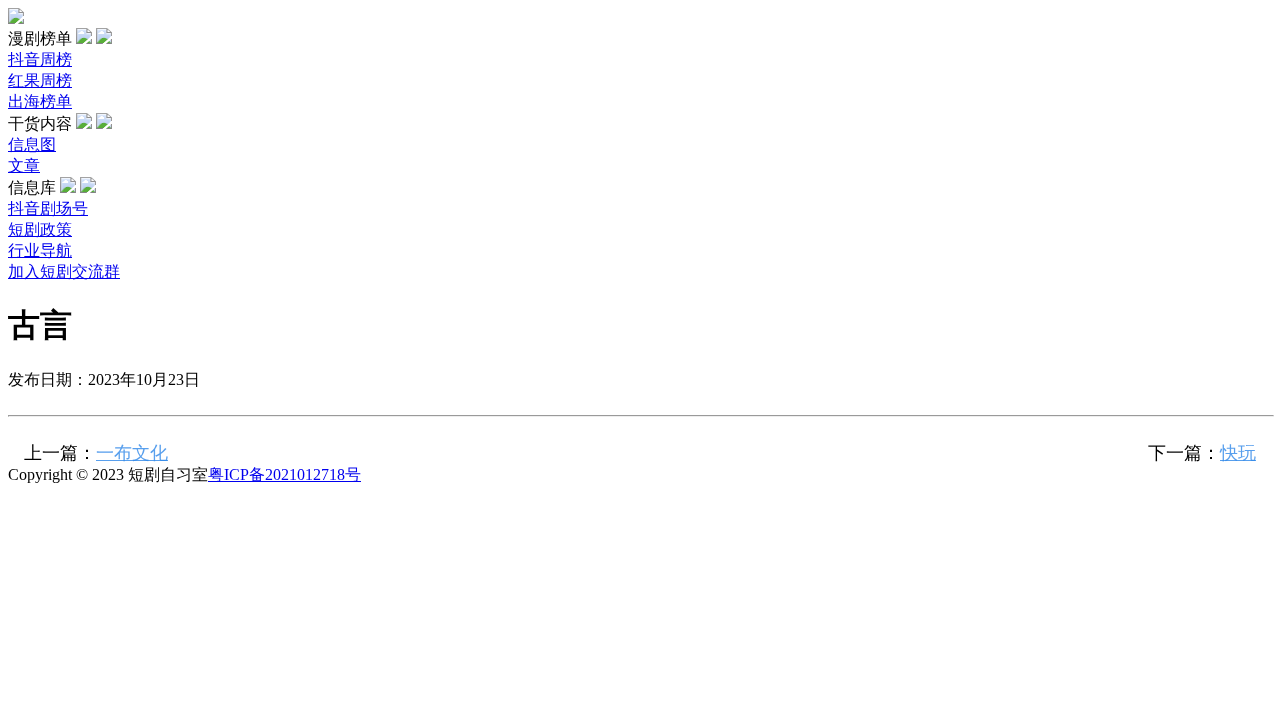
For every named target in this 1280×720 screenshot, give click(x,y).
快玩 (1238, 453)
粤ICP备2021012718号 (284, 474)
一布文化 (132, 453)
